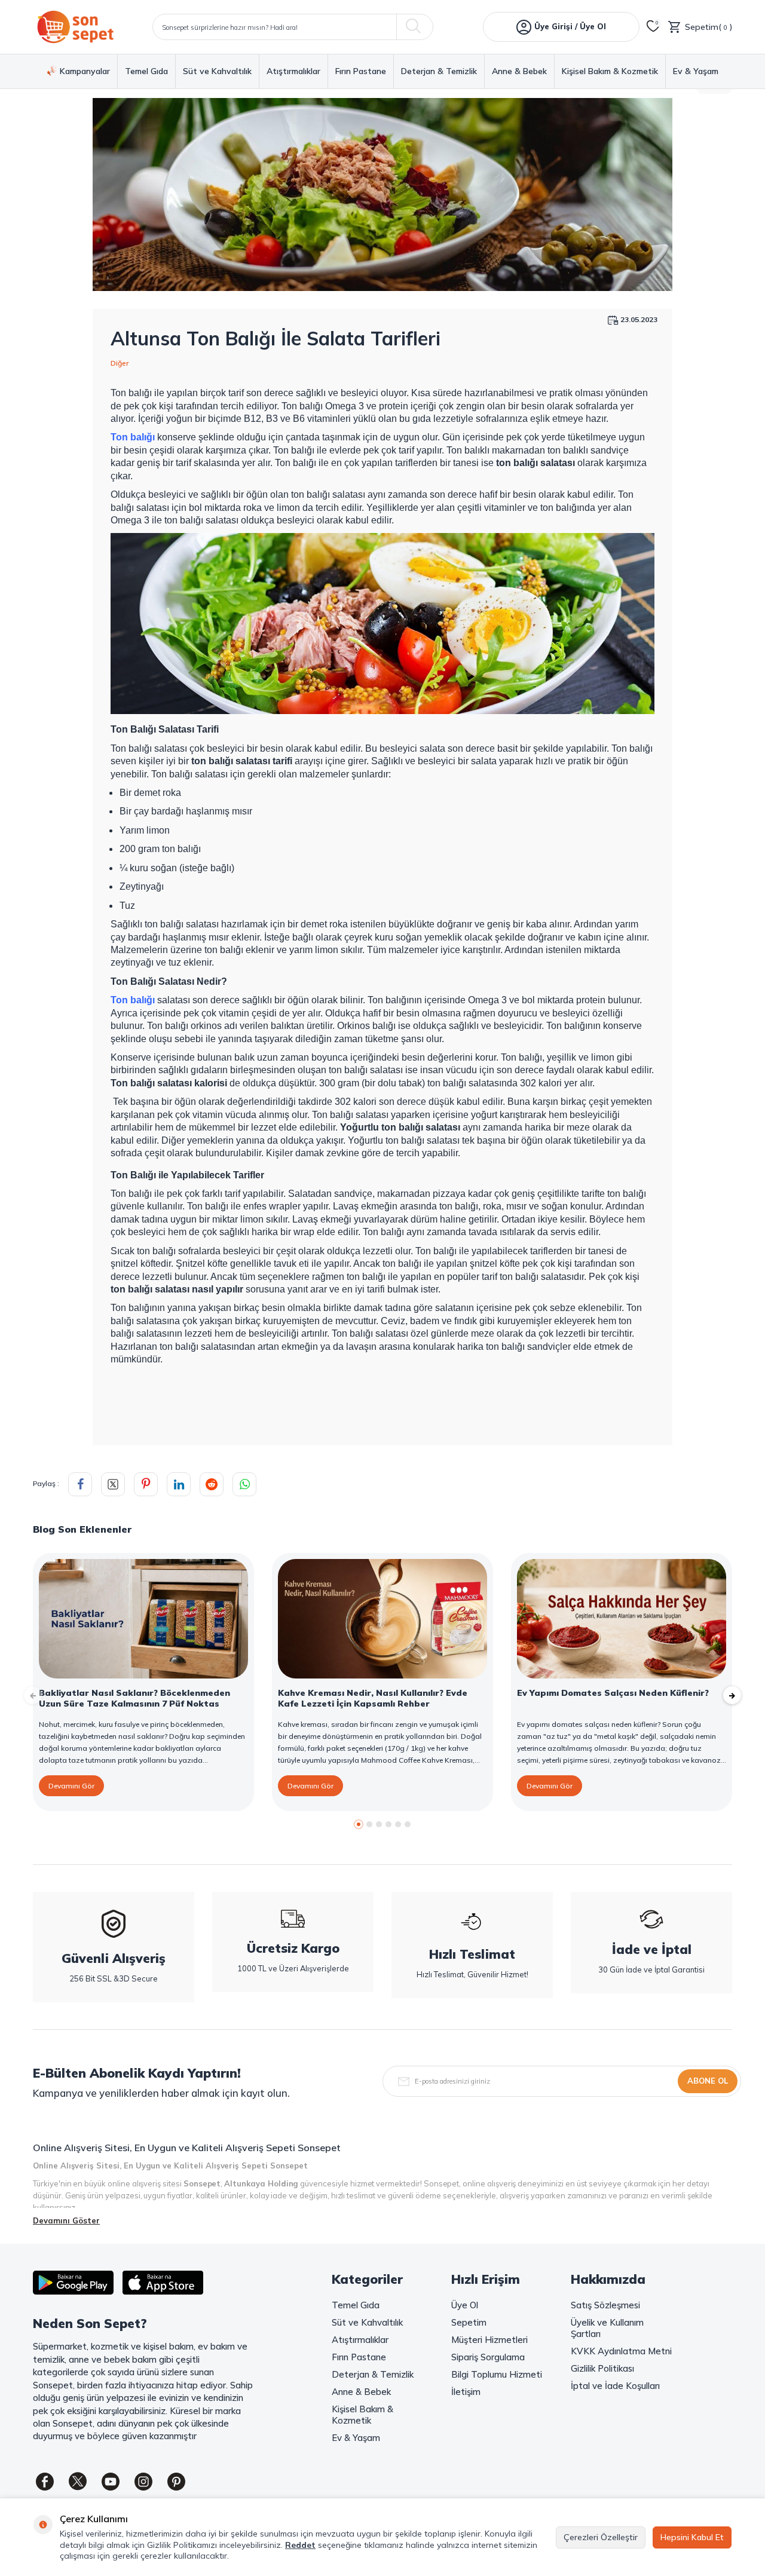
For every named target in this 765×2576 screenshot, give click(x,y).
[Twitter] (78, 2482)
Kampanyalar (85, 71)
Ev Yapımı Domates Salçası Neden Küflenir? (613, 1693)
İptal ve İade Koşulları (615, 2386)
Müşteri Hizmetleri (489, 2340)
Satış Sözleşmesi (605, 2305)
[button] (359, 1824)
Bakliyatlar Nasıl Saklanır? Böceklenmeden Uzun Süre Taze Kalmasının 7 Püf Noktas (134, 1698)
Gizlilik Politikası (602, 2368)
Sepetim (469, 2322)
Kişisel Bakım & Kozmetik (610, 71)
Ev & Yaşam (696, 71)
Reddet (300, 2545)
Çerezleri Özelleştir (601, 2537)
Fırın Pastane (361, 71)
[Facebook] (45, 2482)
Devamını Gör (71, 1786)
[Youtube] (111, 2482)
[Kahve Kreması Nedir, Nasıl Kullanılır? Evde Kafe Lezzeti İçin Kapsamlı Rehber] (382, 1619)
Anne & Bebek (519, 71)
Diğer (120, 363)
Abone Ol (708, 2081)
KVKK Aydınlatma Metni (621, 2351)
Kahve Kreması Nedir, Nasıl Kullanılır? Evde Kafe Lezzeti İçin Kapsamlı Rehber (373, 1698)
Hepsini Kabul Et (692, 2537)
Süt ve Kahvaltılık (217, 71)
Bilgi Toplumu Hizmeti (497, 2374)
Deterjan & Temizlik (439, 71)
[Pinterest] (176, 2482)
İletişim (466, 2392)
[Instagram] (143, 2482)
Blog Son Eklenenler (82, 1529)
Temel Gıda (146, 71)
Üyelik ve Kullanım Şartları (607, 2328)
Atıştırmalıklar (293, 71)
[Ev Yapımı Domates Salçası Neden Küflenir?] (622, 1619)
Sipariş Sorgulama (488, 2357)
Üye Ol (465, 2305)
